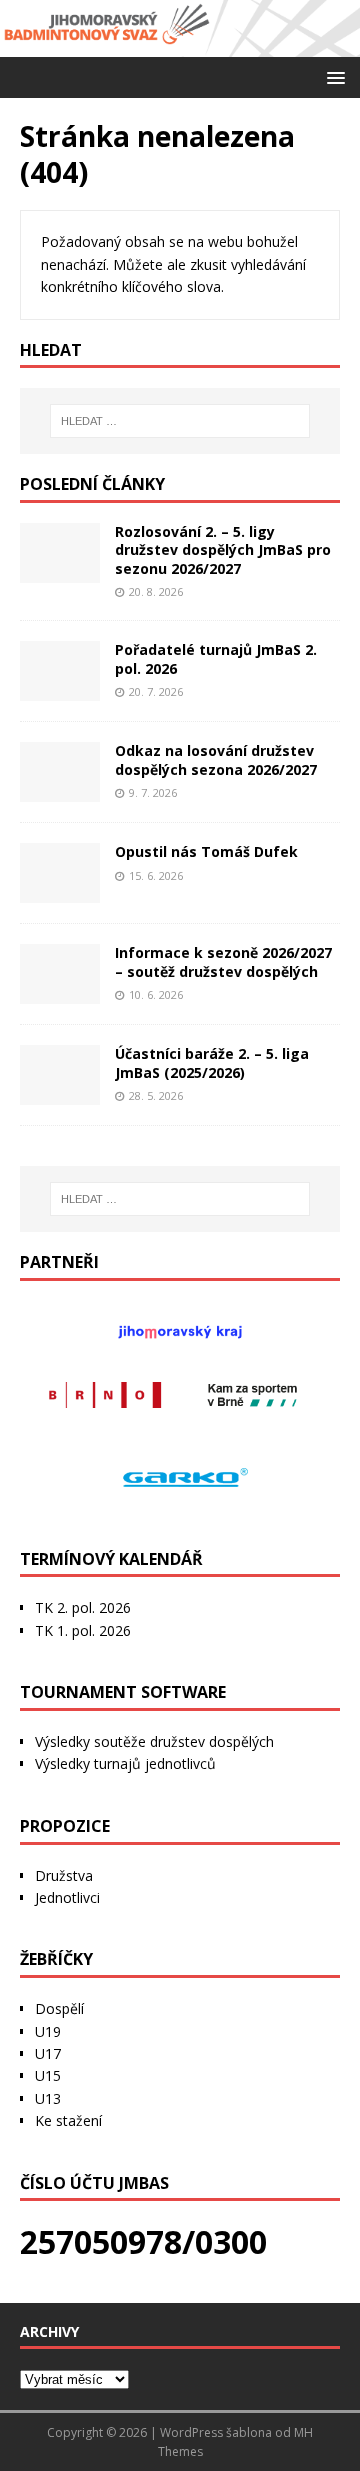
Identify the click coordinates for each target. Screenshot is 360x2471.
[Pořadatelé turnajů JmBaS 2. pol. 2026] (60, 689)
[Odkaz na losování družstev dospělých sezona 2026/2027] (60, 790)
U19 (48, 2031)
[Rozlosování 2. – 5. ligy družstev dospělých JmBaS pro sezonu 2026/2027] (60, 571)
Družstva (64, 1875)
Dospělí (59, 2008)
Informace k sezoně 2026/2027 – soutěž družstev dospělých (223, 961)
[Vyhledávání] (180, 421)
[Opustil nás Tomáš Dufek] (60, 891)
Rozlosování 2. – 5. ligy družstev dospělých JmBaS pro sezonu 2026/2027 (223, 549)
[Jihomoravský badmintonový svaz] (180, 44)
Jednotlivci (67, 1897)
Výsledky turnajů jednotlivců (125, 1763)
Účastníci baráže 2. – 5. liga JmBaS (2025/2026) (212, 1062)
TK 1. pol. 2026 (83, 1630)
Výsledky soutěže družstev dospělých (154, 1741)
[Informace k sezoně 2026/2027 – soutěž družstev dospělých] (60, 992)
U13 (48, 2098)
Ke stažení (68, 2120)
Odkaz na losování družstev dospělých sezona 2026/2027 (216, 759)
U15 (48, 2075)
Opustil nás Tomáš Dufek (206, 851)
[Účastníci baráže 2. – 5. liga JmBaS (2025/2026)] (60, 1093)
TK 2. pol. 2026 (83, 1607)
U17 (48, 2053)
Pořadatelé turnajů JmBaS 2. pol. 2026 (216, 658)
